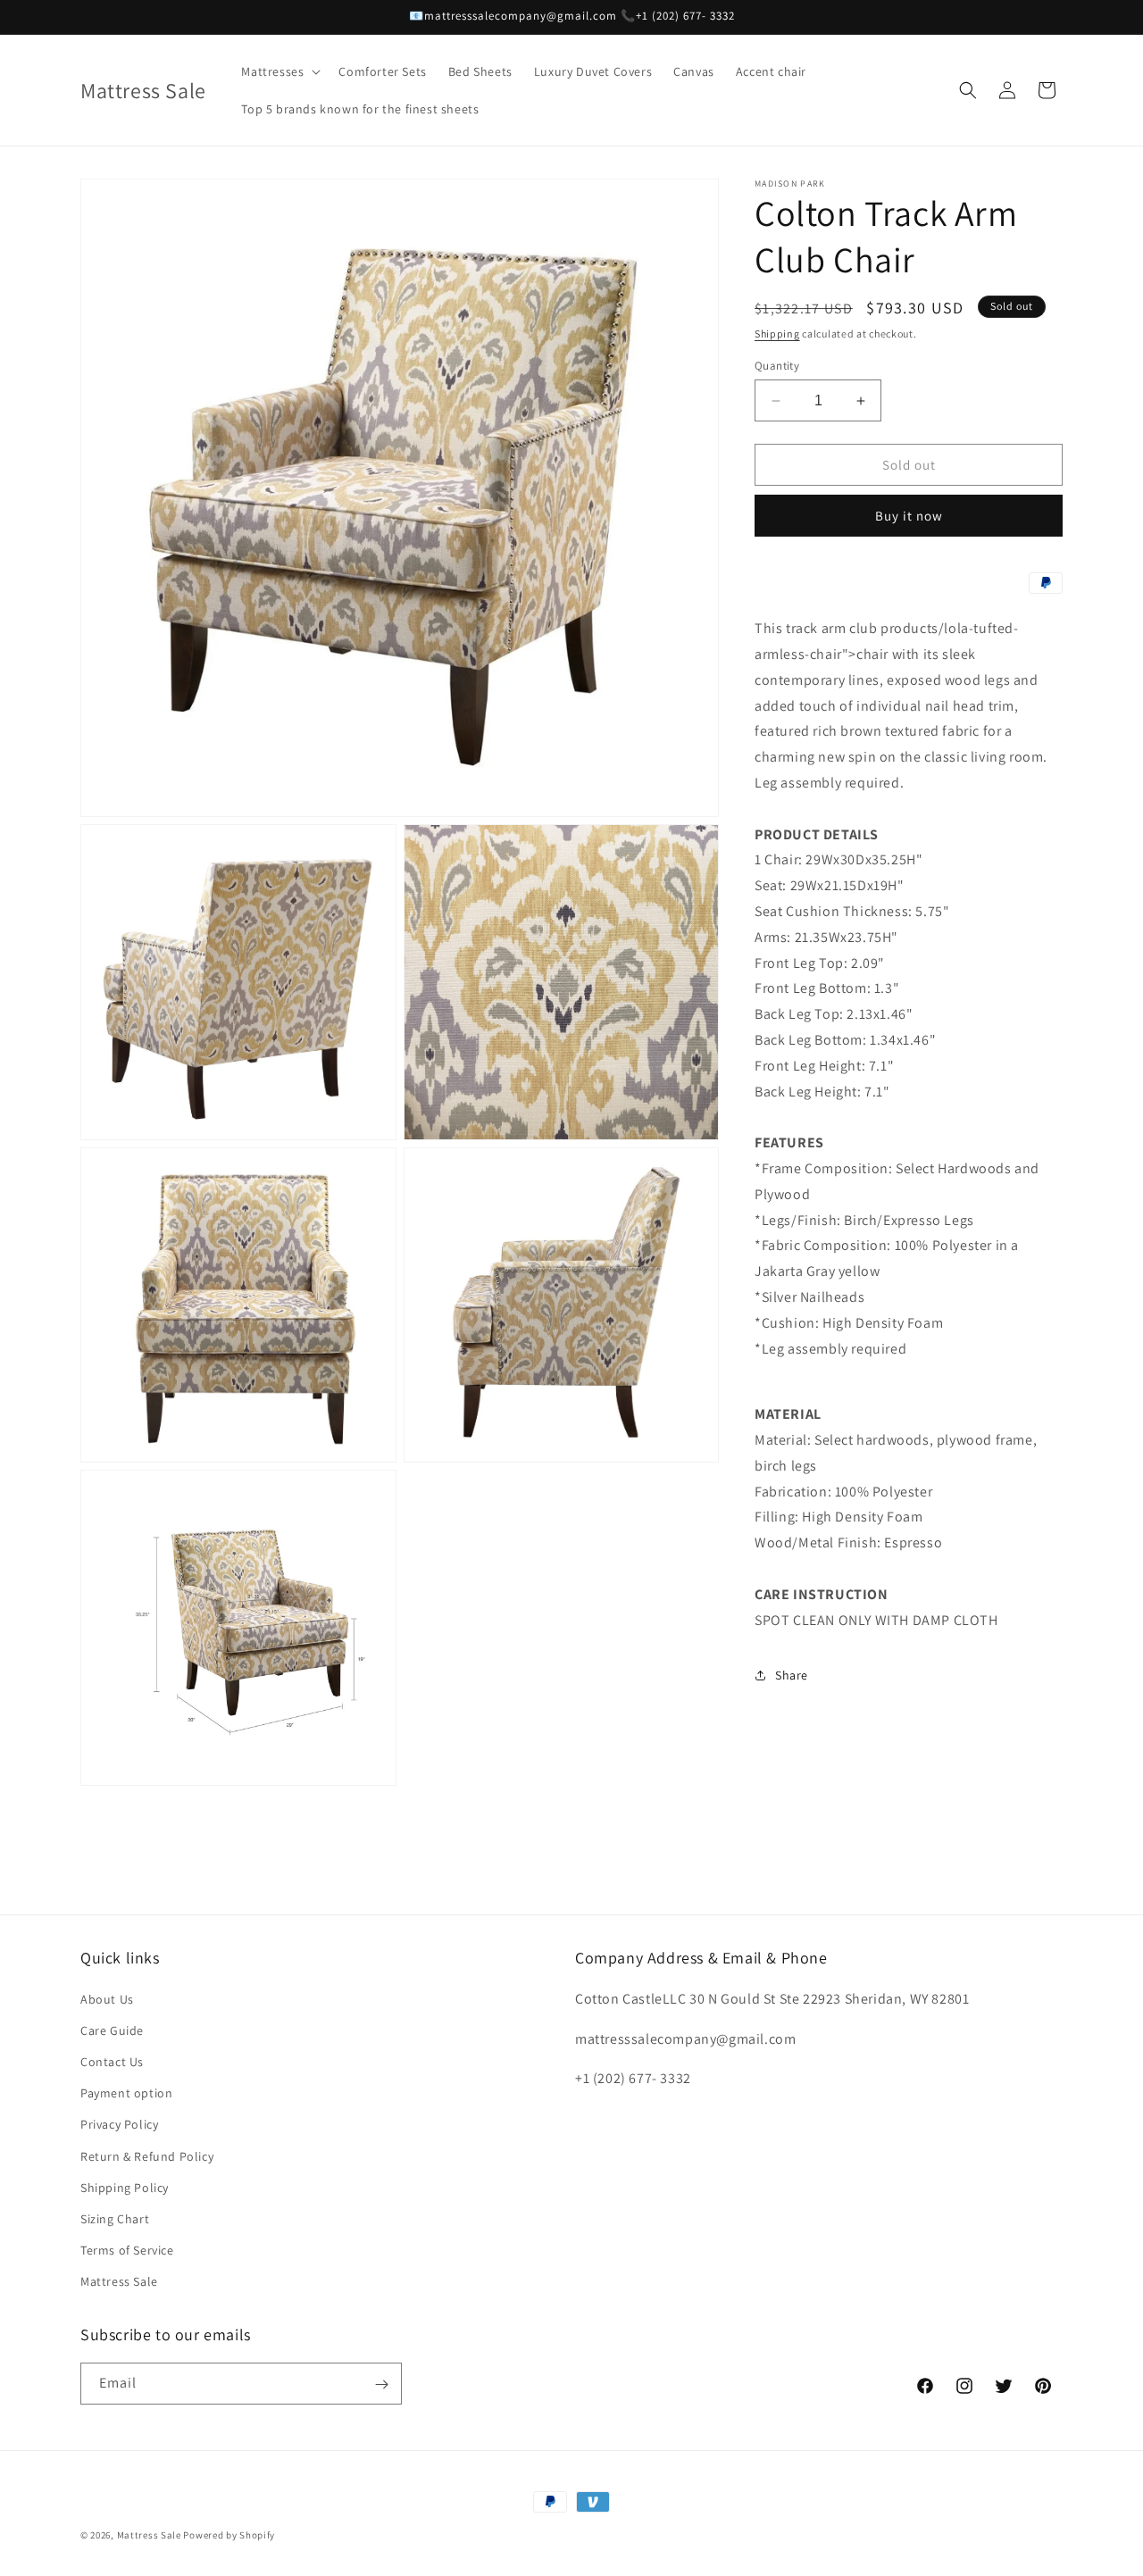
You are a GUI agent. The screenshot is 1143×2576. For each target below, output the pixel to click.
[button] (279, 71)
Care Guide (112, 2030)
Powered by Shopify (229, 2535)
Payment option (126, 2093)
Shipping (777, 333)
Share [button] (792, 1675)
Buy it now (909, 516)
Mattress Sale (119, 2281)
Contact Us (112, 2062)
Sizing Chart (115, 2219)
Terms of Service (127, 2250)
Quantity (777, 366)
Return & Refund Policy (147, 2155)
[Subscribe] (381, 2384)
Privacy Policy (119, 2124)
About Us (107, 1998)
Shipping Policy (125, 2187)
